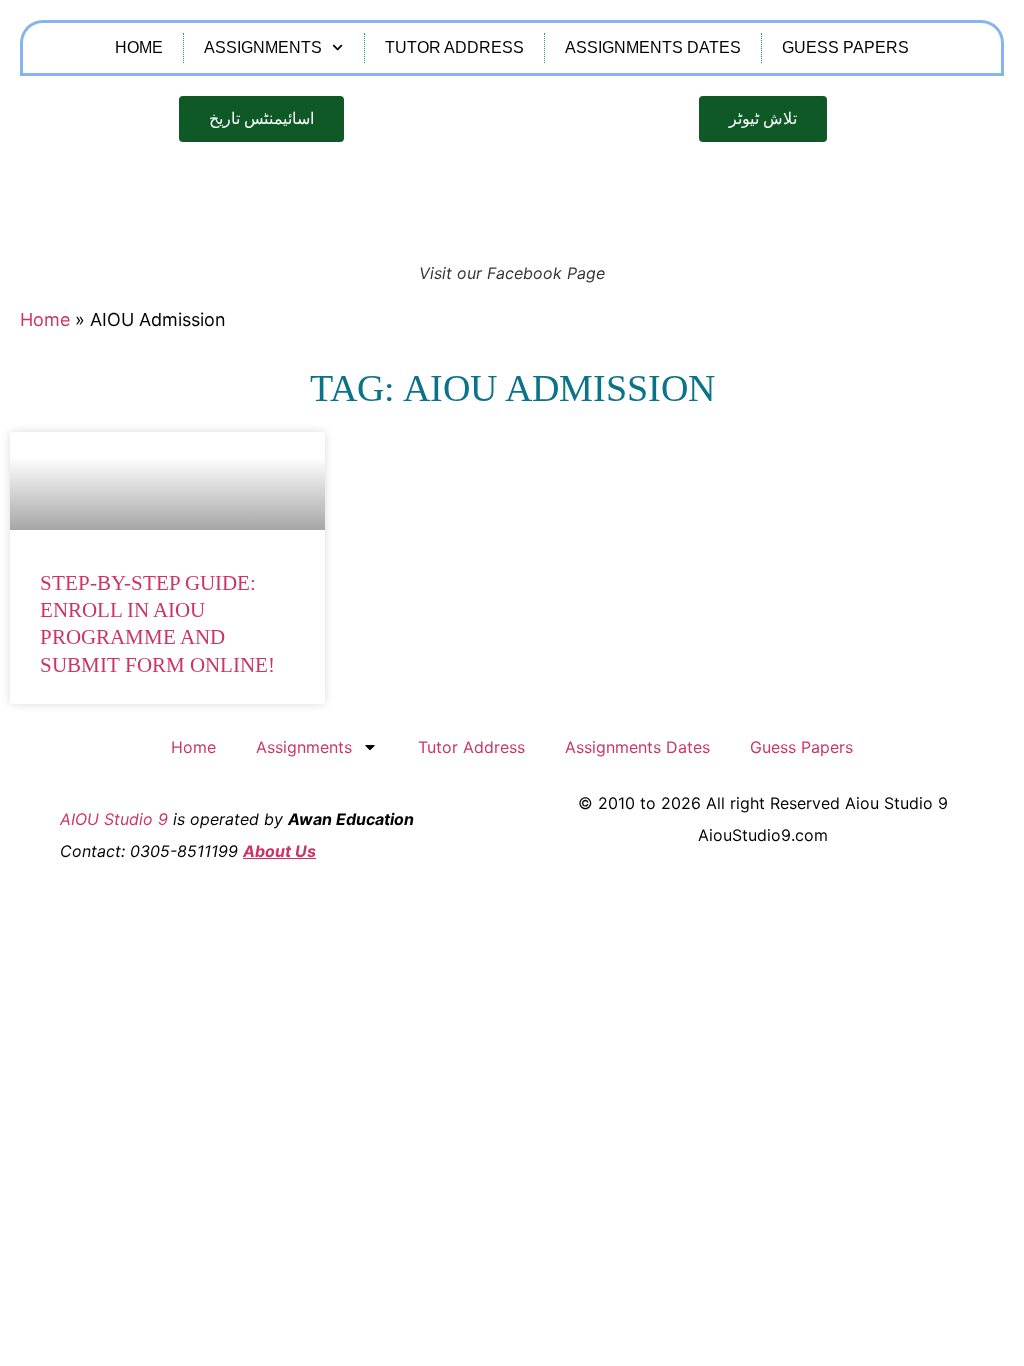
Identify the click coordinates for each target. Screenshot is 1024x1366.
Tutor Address (454, 47)
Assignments (263, 47)
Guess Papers (845, 47)
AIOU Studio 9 (114, 819)
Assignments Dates (653, 47)
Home (139, 47)
